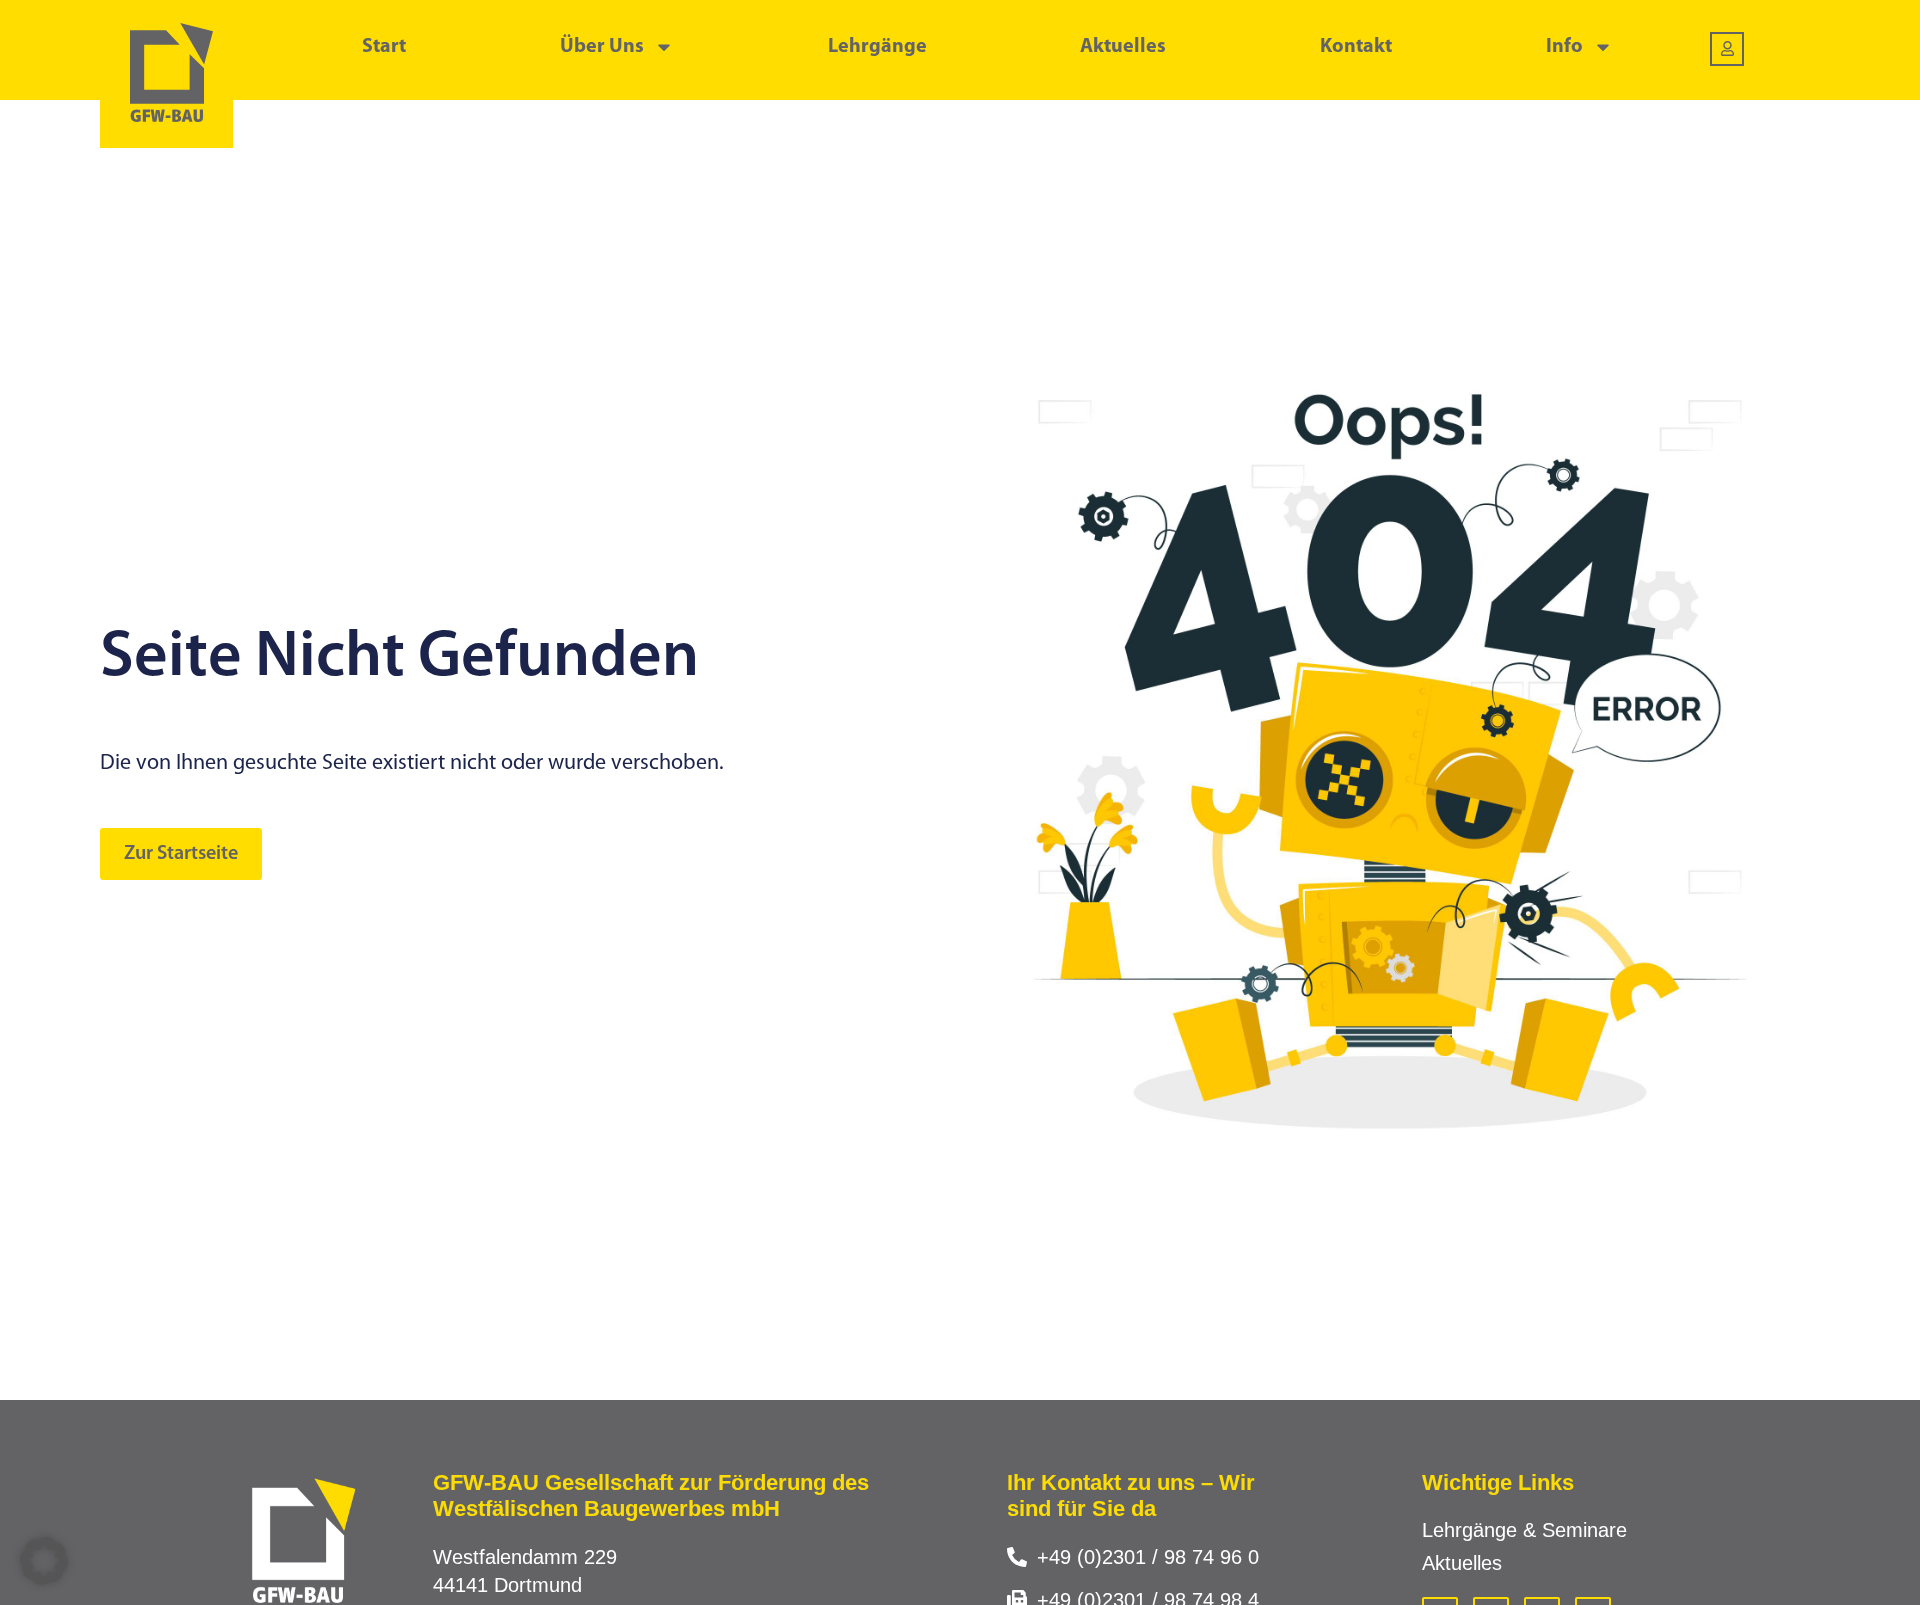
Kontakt (1356, 47)
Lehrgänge (877, 47)
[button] (44, 1561)
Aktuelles (1123, 47)
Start (384, 47)
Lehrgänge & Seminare (1524, 1530)
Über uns (602, 47)
